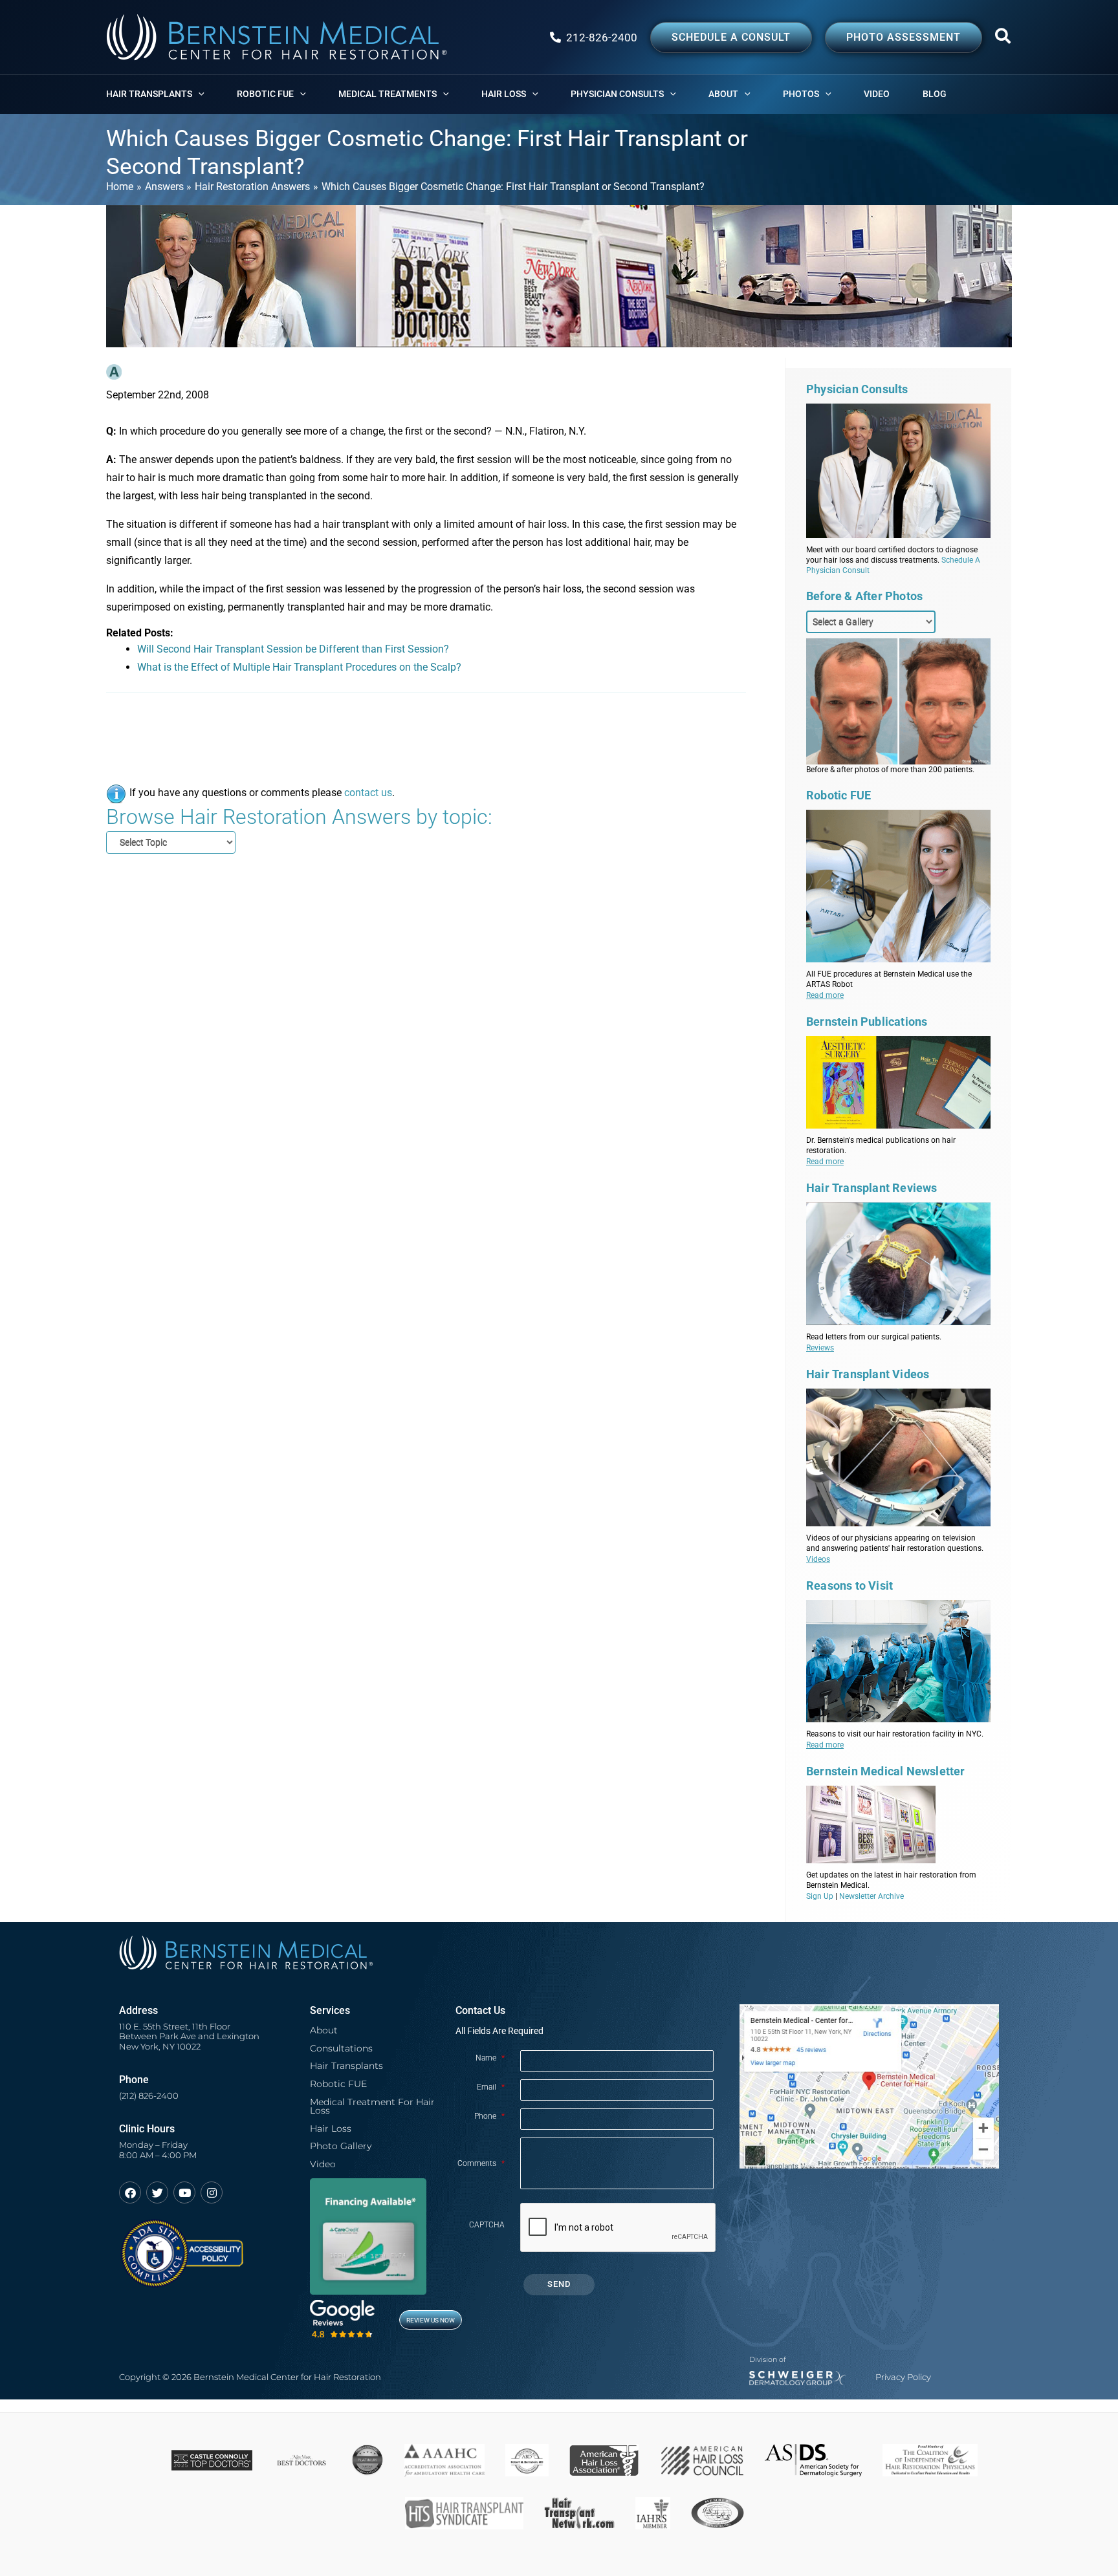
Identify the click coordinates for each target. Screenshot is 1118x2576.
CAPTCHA (487, 2225)
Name (490, 2058)
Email (491, 2087)
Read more (825, 995)
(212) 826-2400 (149, 2096)
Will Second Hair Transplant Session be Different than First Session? (293, 649)
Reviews (820, 1348)
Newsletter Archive (871, 1896)
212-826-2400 (602, 38)
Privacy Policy (903, 2377)
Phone (489, 2116)
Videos (818, 1559)
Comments (481, 2163)
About (324, 2030)
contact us (368, 793)
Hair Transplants (346, 2066)
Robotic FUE (338, 2084)
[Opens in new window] (181, 2247)
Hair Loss (331, 2128)
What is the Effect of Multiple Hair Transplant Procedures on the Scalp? (299, 667)
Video (323, 2164)
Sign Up (820, 1896)
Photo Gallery (341, 2146)
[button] (1003, 39)
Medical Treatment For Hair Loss (372, 2106)
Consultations (341, 2048)
